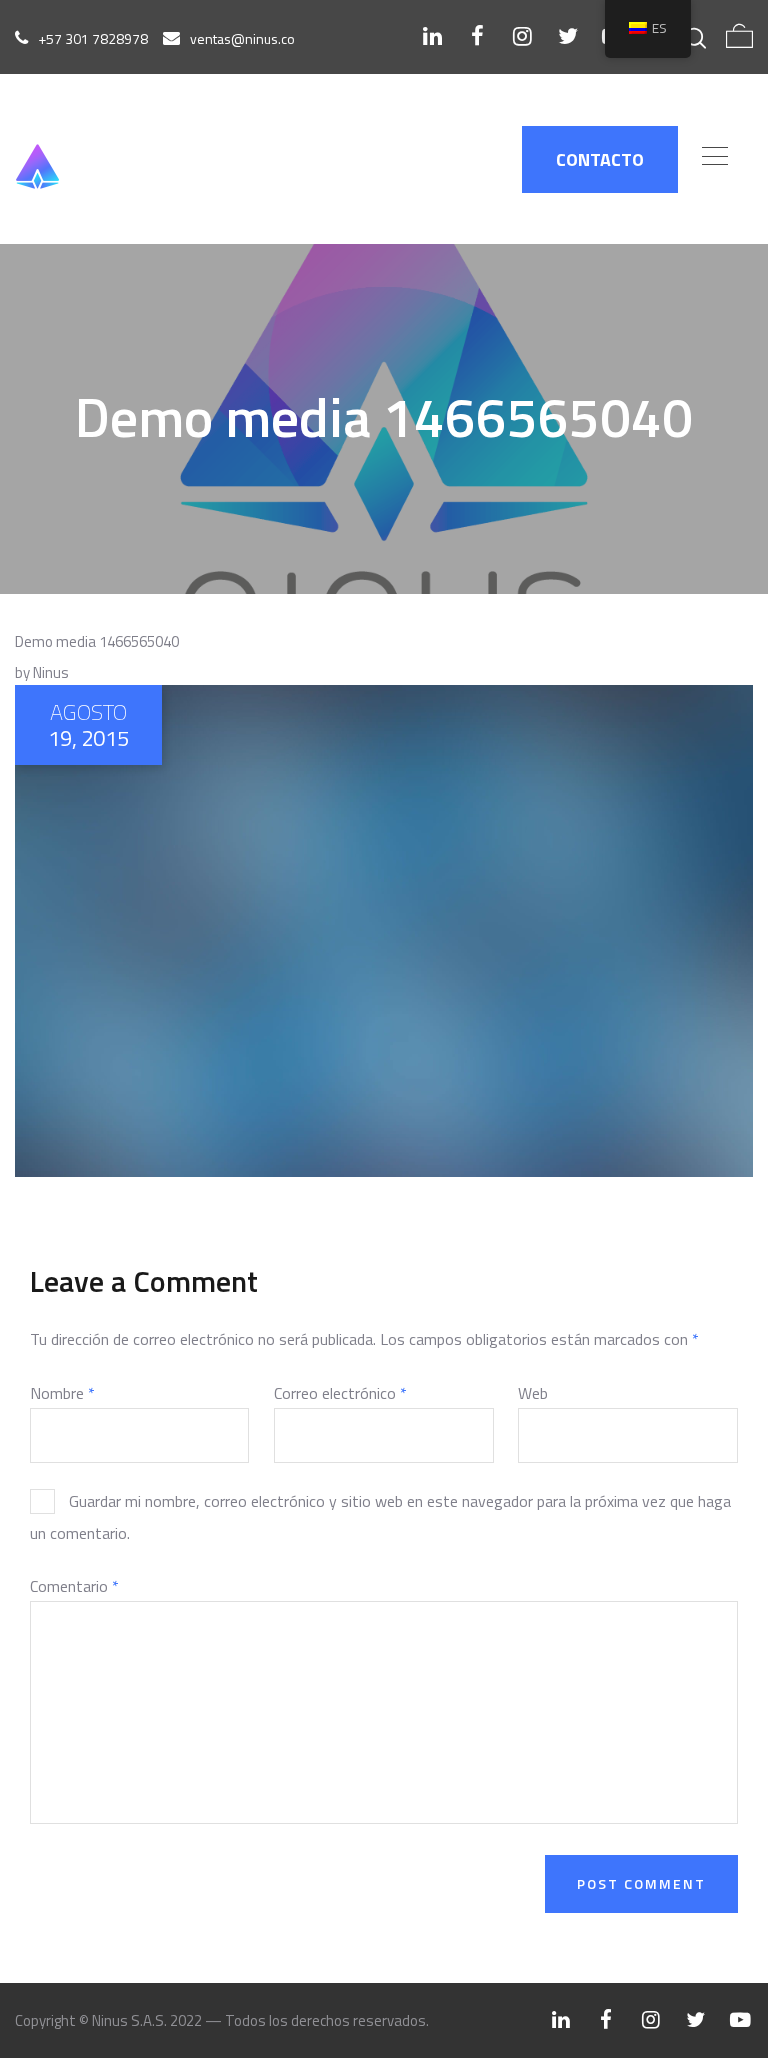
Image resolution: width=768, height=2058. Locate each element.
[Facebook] (477, 36)
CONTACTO (600, 159)
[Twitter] (567, 36)
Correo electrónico (340, 1393)
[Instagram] (522, 36)
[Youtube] (740, 2019)
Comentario (74, 1586)
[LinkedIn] (432, 36)
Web (533, 1393)
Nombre (62, 1393)
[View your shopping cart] (739, 37)
